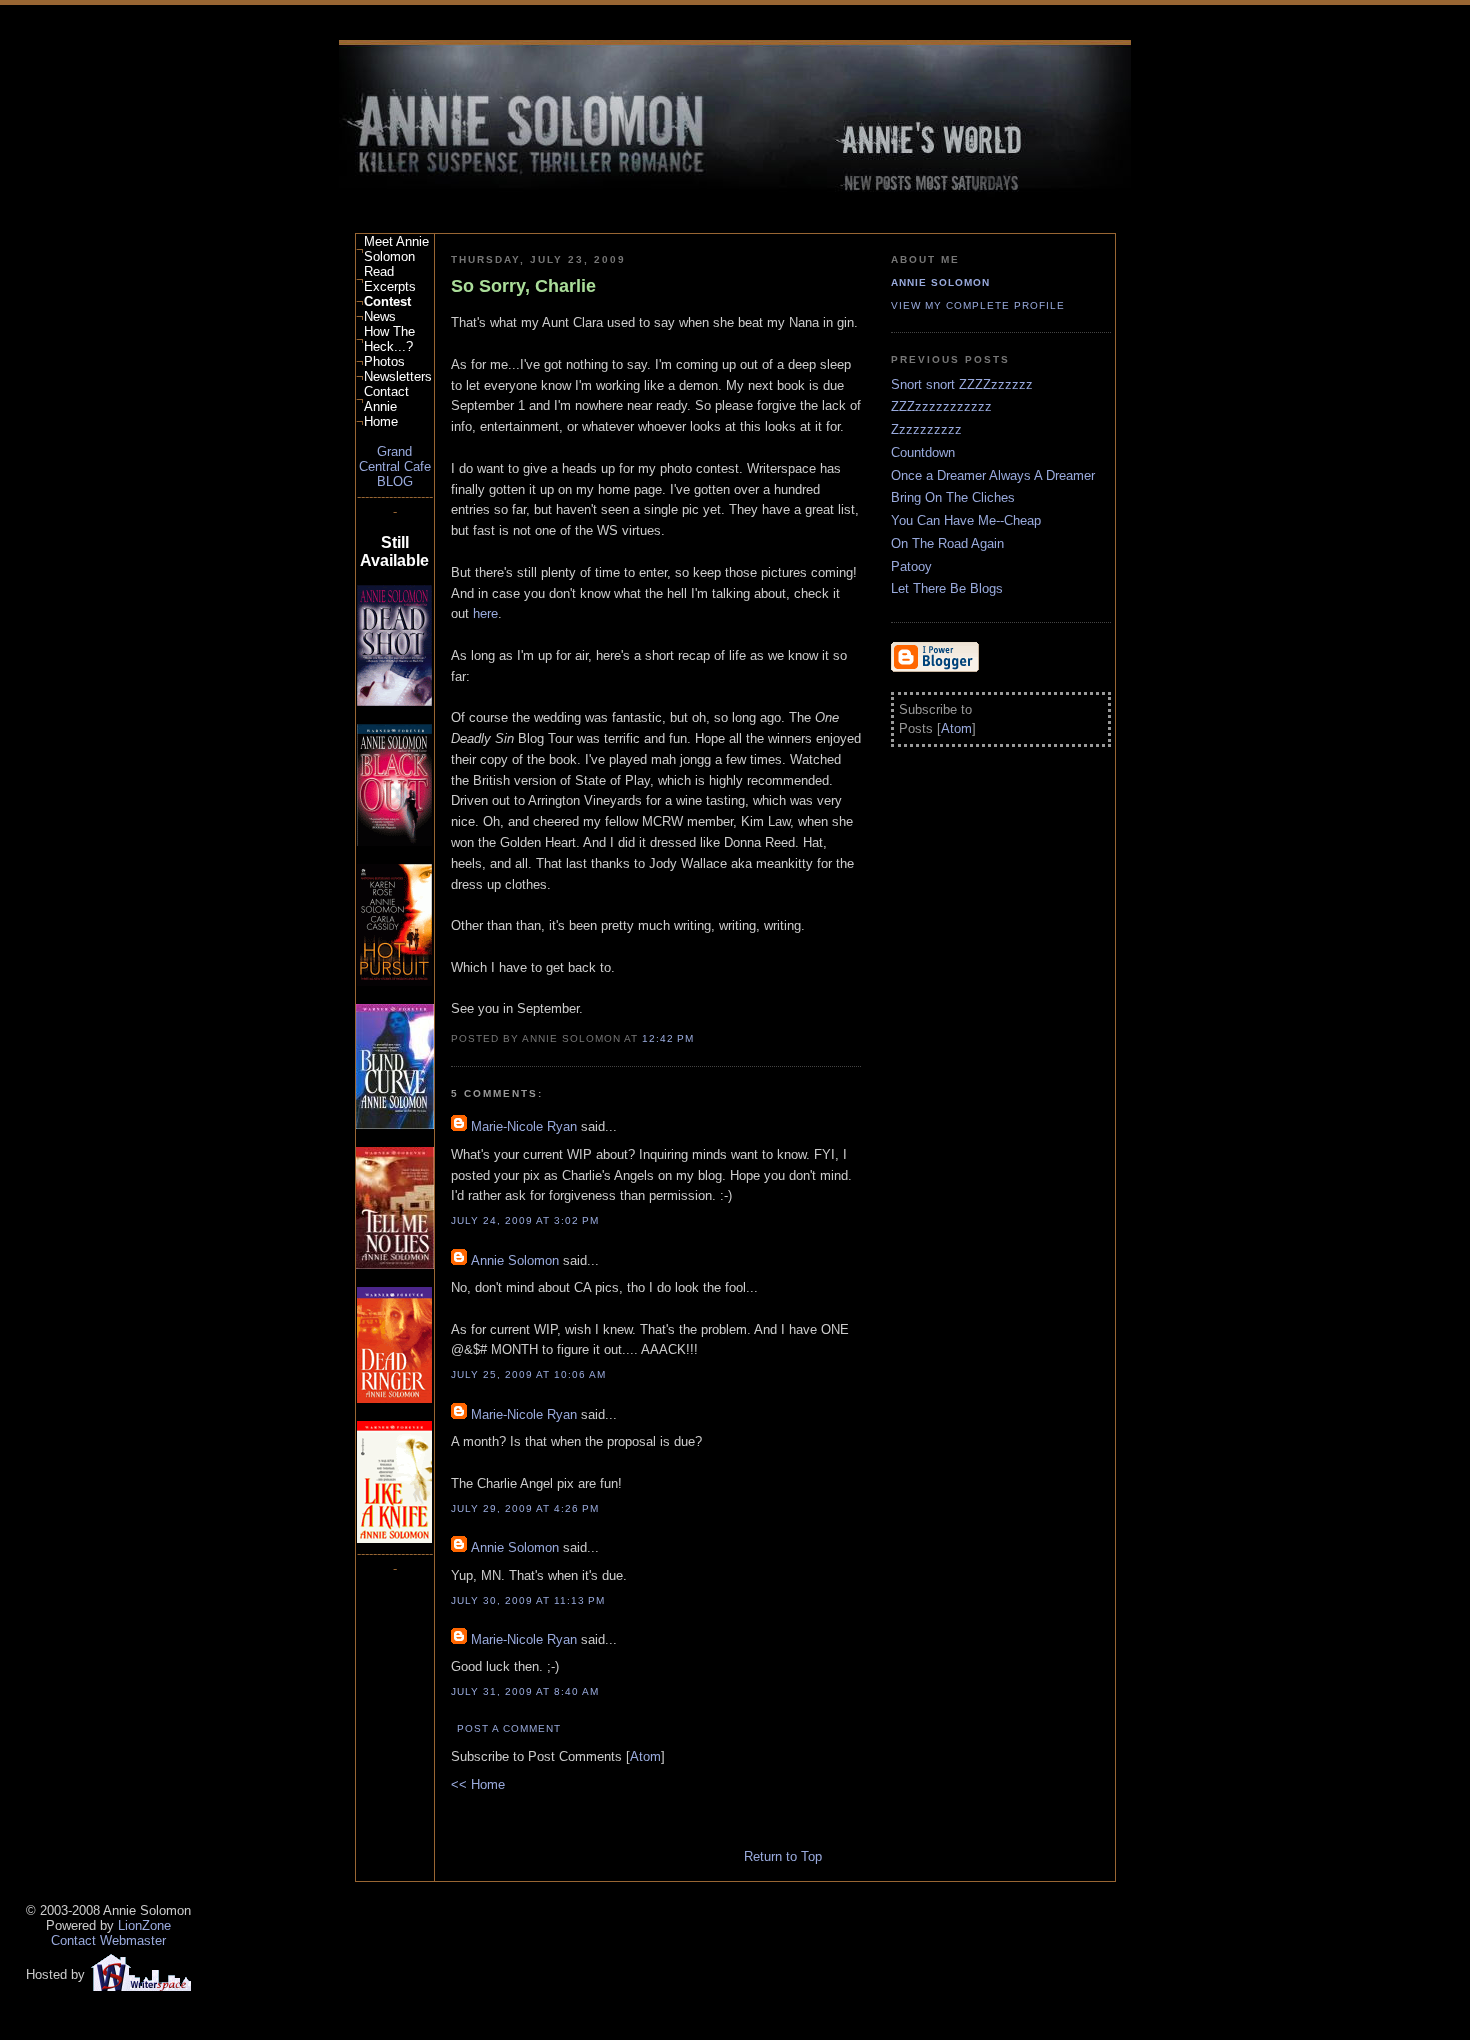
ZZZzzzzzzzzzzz (941, 406)
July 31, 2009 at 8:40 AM (525, 1691)
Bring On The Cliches (953, 497)
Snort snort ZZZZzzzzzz (962, 384)
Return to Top (781, 1856)
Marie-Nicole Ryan (524, 1126)
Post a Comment (509, 1728)
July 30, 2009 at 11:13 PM (528, 1600)
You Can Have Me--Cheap (966, 520)
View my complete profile (978, 305)
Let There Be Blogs (947, 588)
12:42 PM (668, 1038)
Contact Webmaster (108, 1940)
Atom (645, 1756)
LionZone (144, 1925)
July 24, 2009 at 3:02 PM (525, 1220)
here (485, 613)
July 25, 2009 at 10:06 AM (528, 1374)
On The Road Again (947, 543)
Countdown (923, 452)
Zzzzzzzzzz (926, 429)
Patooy (911, 566)
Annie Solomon (515, 1260)
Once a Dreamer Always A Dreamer (993, 475)
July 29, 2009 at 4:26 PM (525, 1508)
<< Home (478, 1784)
